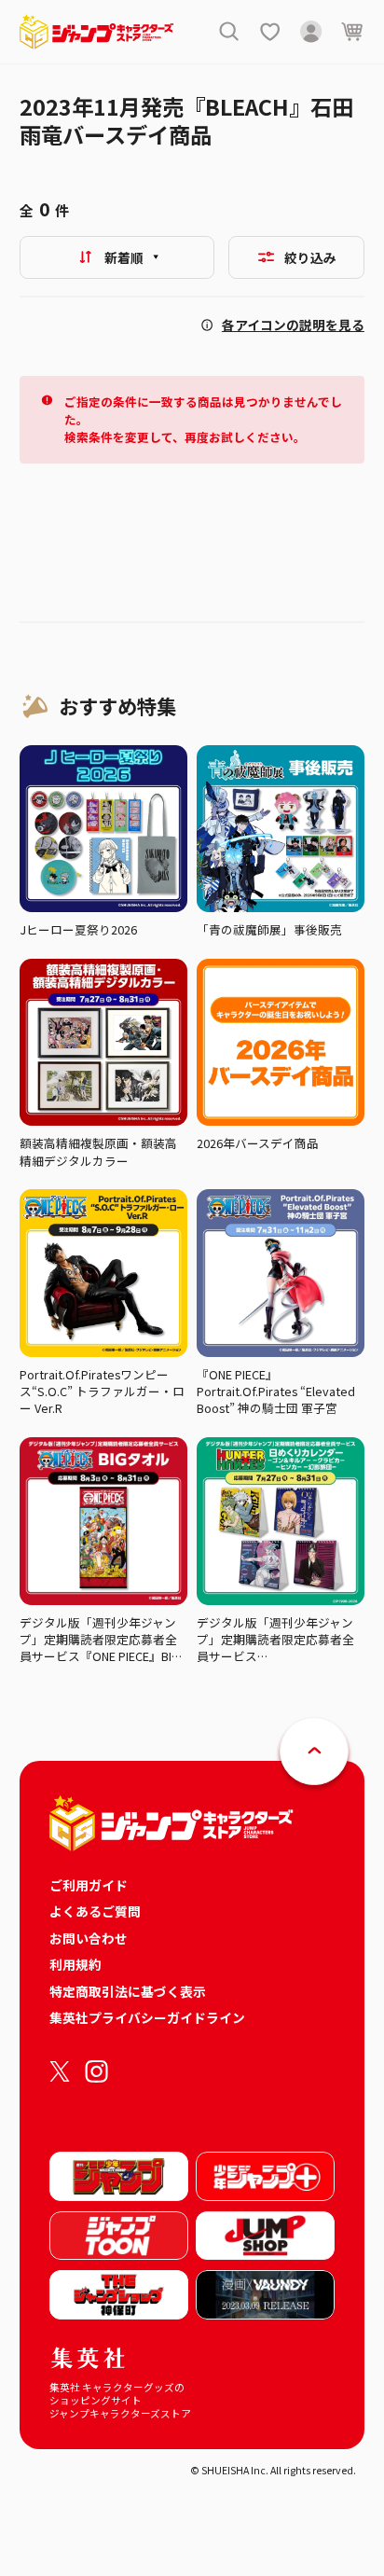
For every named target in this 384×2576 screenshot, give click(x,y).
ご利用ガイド (89, 1885)
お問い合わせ (89, 1938)
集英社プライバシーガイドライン (147, 2017)
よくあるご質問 (95, 1911)
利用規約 (75, 1964)
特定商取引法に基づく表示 (128, 1991)
